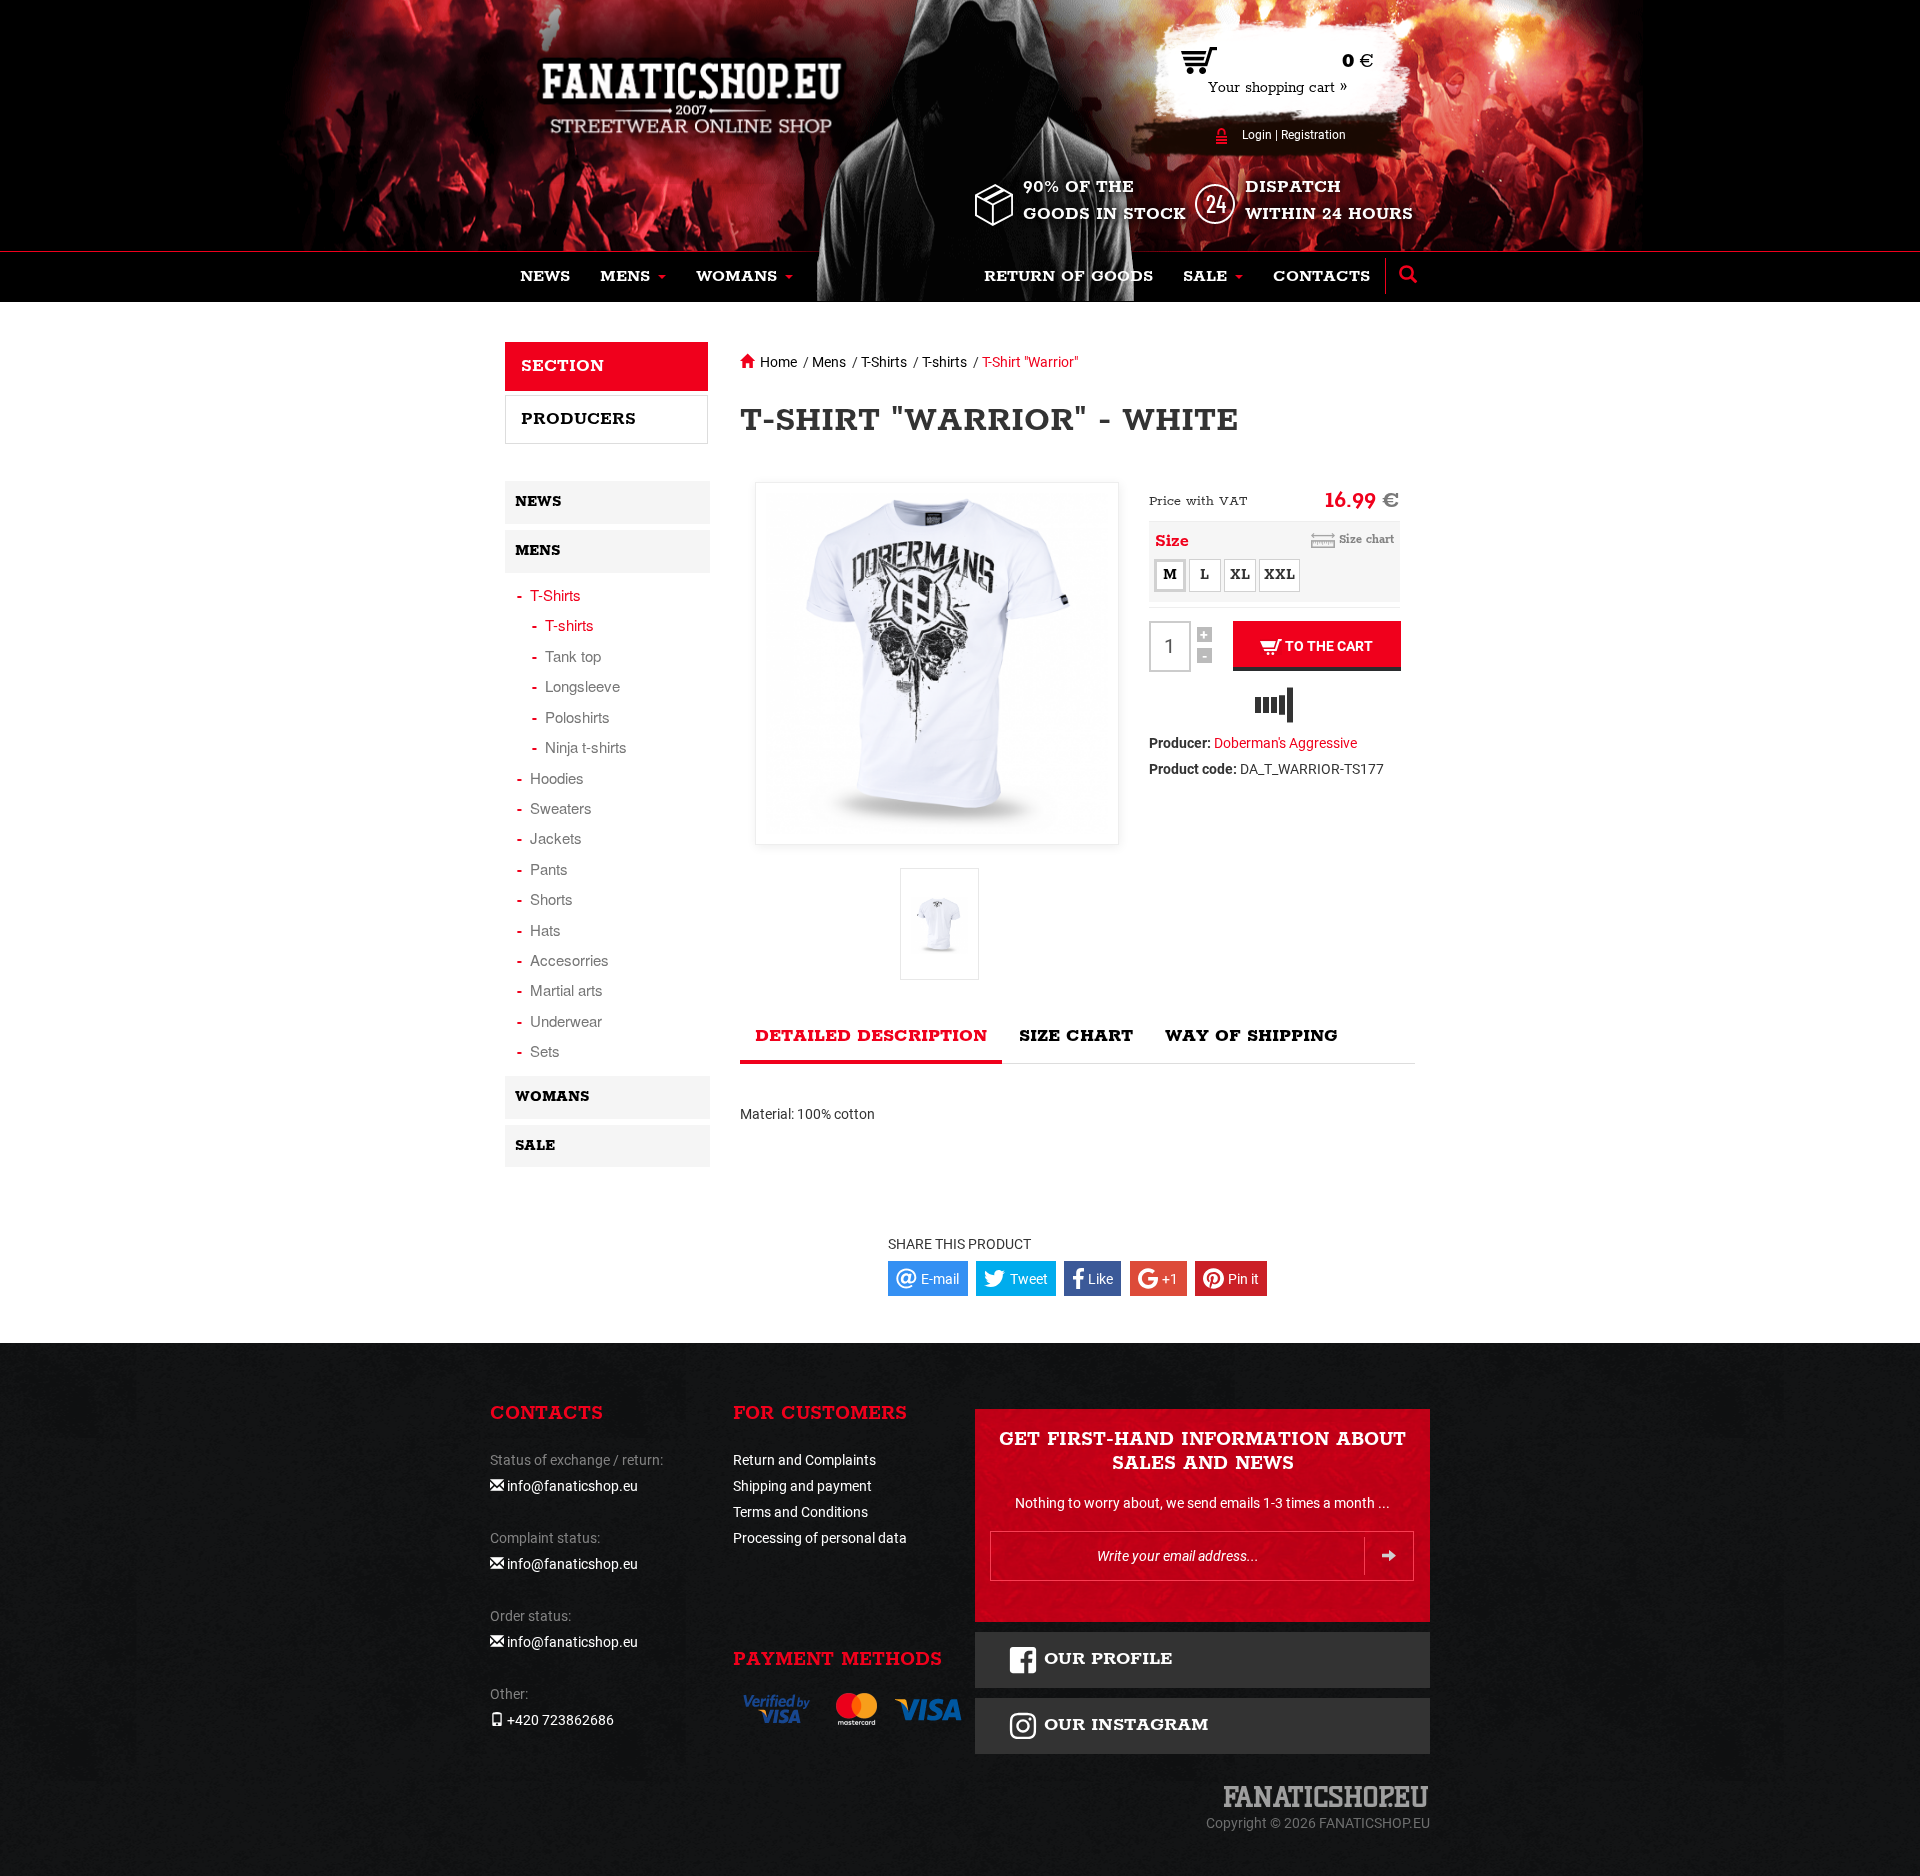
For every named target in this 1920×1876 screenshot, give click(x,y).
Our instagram (1123, 1725)
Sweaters (561, 807)
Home (778, 362)
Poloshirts (577, 716)
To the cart (1327, 646)
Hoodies (557, 777)
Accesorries (569, 959)
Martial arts (566, 989)
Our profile (1105, 1659)
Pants (549, 868)
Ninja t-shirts (586, 746)
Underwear (566, 1020)
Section (562, 366)
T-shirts (944, 362)
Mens (829, 362)
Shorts (551, 898)
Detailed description (871, 1036)
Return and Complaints (804, 1460)
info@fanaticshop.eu (572, 1486)
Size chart (1366, 539)
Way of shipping (1251, 1036)
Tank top (573, 655)
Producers (578, 419)
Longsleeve (582, 685)
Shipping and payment (802, 1486)
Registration (1313, 135)
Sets (545, 1050)
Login (1257, 135)
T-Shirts (884, 362)
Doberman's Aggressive (1285, 743)
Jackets (556, 837)
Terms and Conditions (800, 1512)
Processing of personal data (820, 1538)
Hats (545, 929)
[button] (633, 277)
